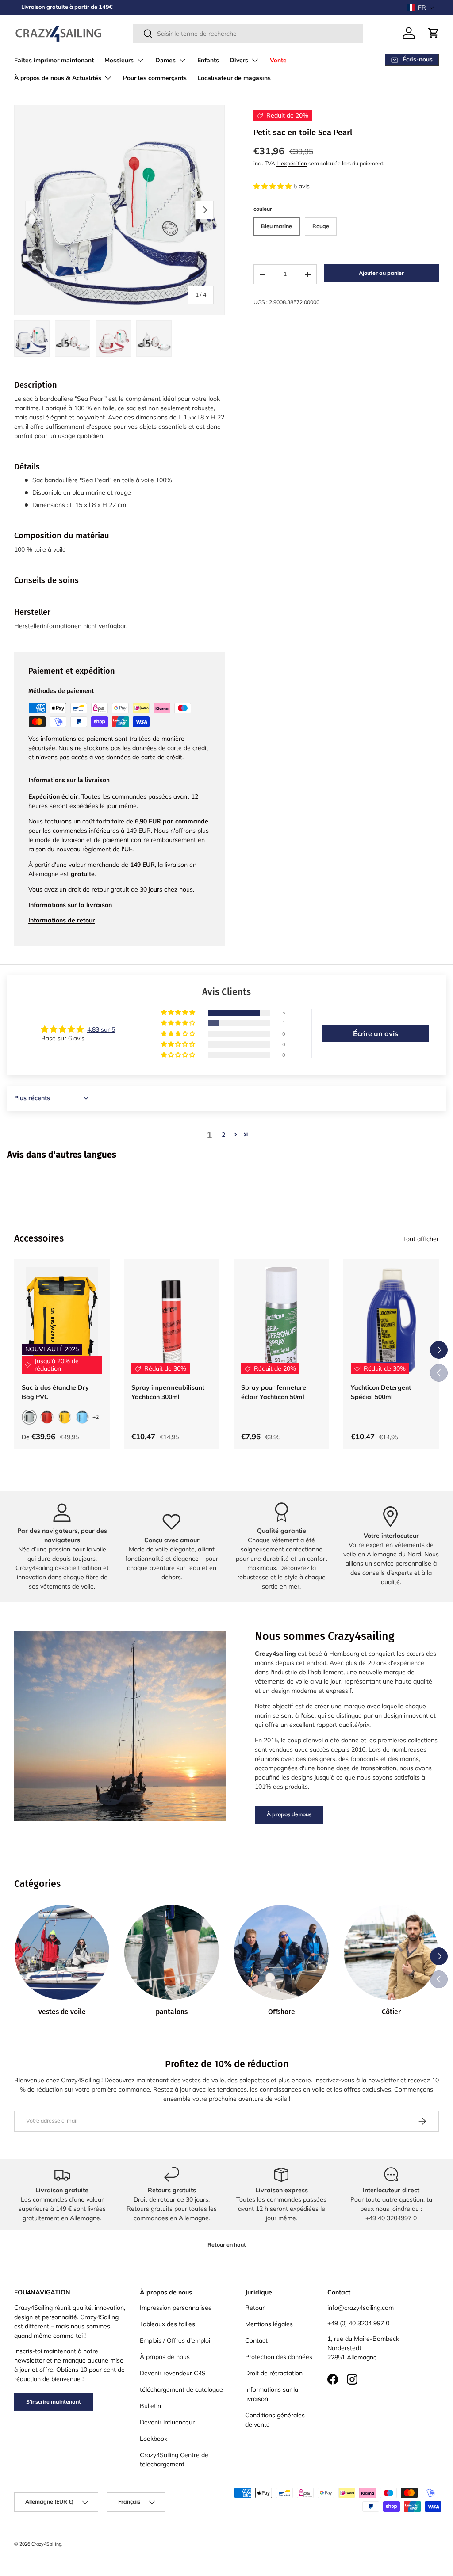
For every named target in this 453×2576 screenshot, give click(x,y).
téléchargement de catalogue (181, 2389)
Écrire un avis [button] (376, 1033)
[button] (421, 8)
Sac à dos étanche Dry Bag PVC (55, 1392)
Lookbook (154, 2439)
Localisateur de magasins (234, 78)
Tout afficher (421, 1239)
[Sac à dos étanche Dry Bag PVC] (62, 1320)
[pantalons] (172, 1952)
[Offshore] (281, 1952)
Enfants (208, 60)
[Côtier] (391, 1952)
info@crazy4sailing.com (361, 2308)
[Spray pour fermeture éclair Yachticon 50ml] (281, 1320)
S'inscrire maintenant (54, 2402)
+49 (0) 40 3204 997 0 (358, 2323)
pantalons (172, 2012)
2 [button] (223, 1135)
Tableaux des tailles (167, 2324)
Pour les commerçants (155, 78)
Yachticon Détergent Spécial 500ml (381, 1392)
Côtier (391, 2012)
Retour (255, 2308)
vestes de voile (62, 2012)
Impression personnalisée (176, 2308)
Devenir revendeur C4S (173, 2373)
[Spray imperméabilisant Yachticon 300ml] (172, 1320)
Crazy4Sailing (46, 2544)
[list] (119, 210)
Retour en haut (227, 2245)
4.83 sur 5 (101, 1029)
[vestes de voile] (62, 1952)
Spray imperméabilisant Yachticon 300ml (168, 1392)
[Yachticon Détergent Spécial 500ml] (391, 1320)
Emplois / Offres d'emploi (175, 2340)
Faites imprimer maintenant (54, 60)
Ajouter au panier (381, 273)
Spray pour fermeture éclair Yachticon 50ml (274, 1392)
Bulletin (150, 2406)
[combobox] (248, 34)
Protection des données (279, 2357)
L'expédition (292, 163)
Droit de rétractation (274, 2373)
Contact (256, 2340)
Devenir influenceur (167, 2422)
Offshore (282, 2012)
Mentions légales (269, 2324)
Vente (278, 60)
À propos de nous (289, 1814)
